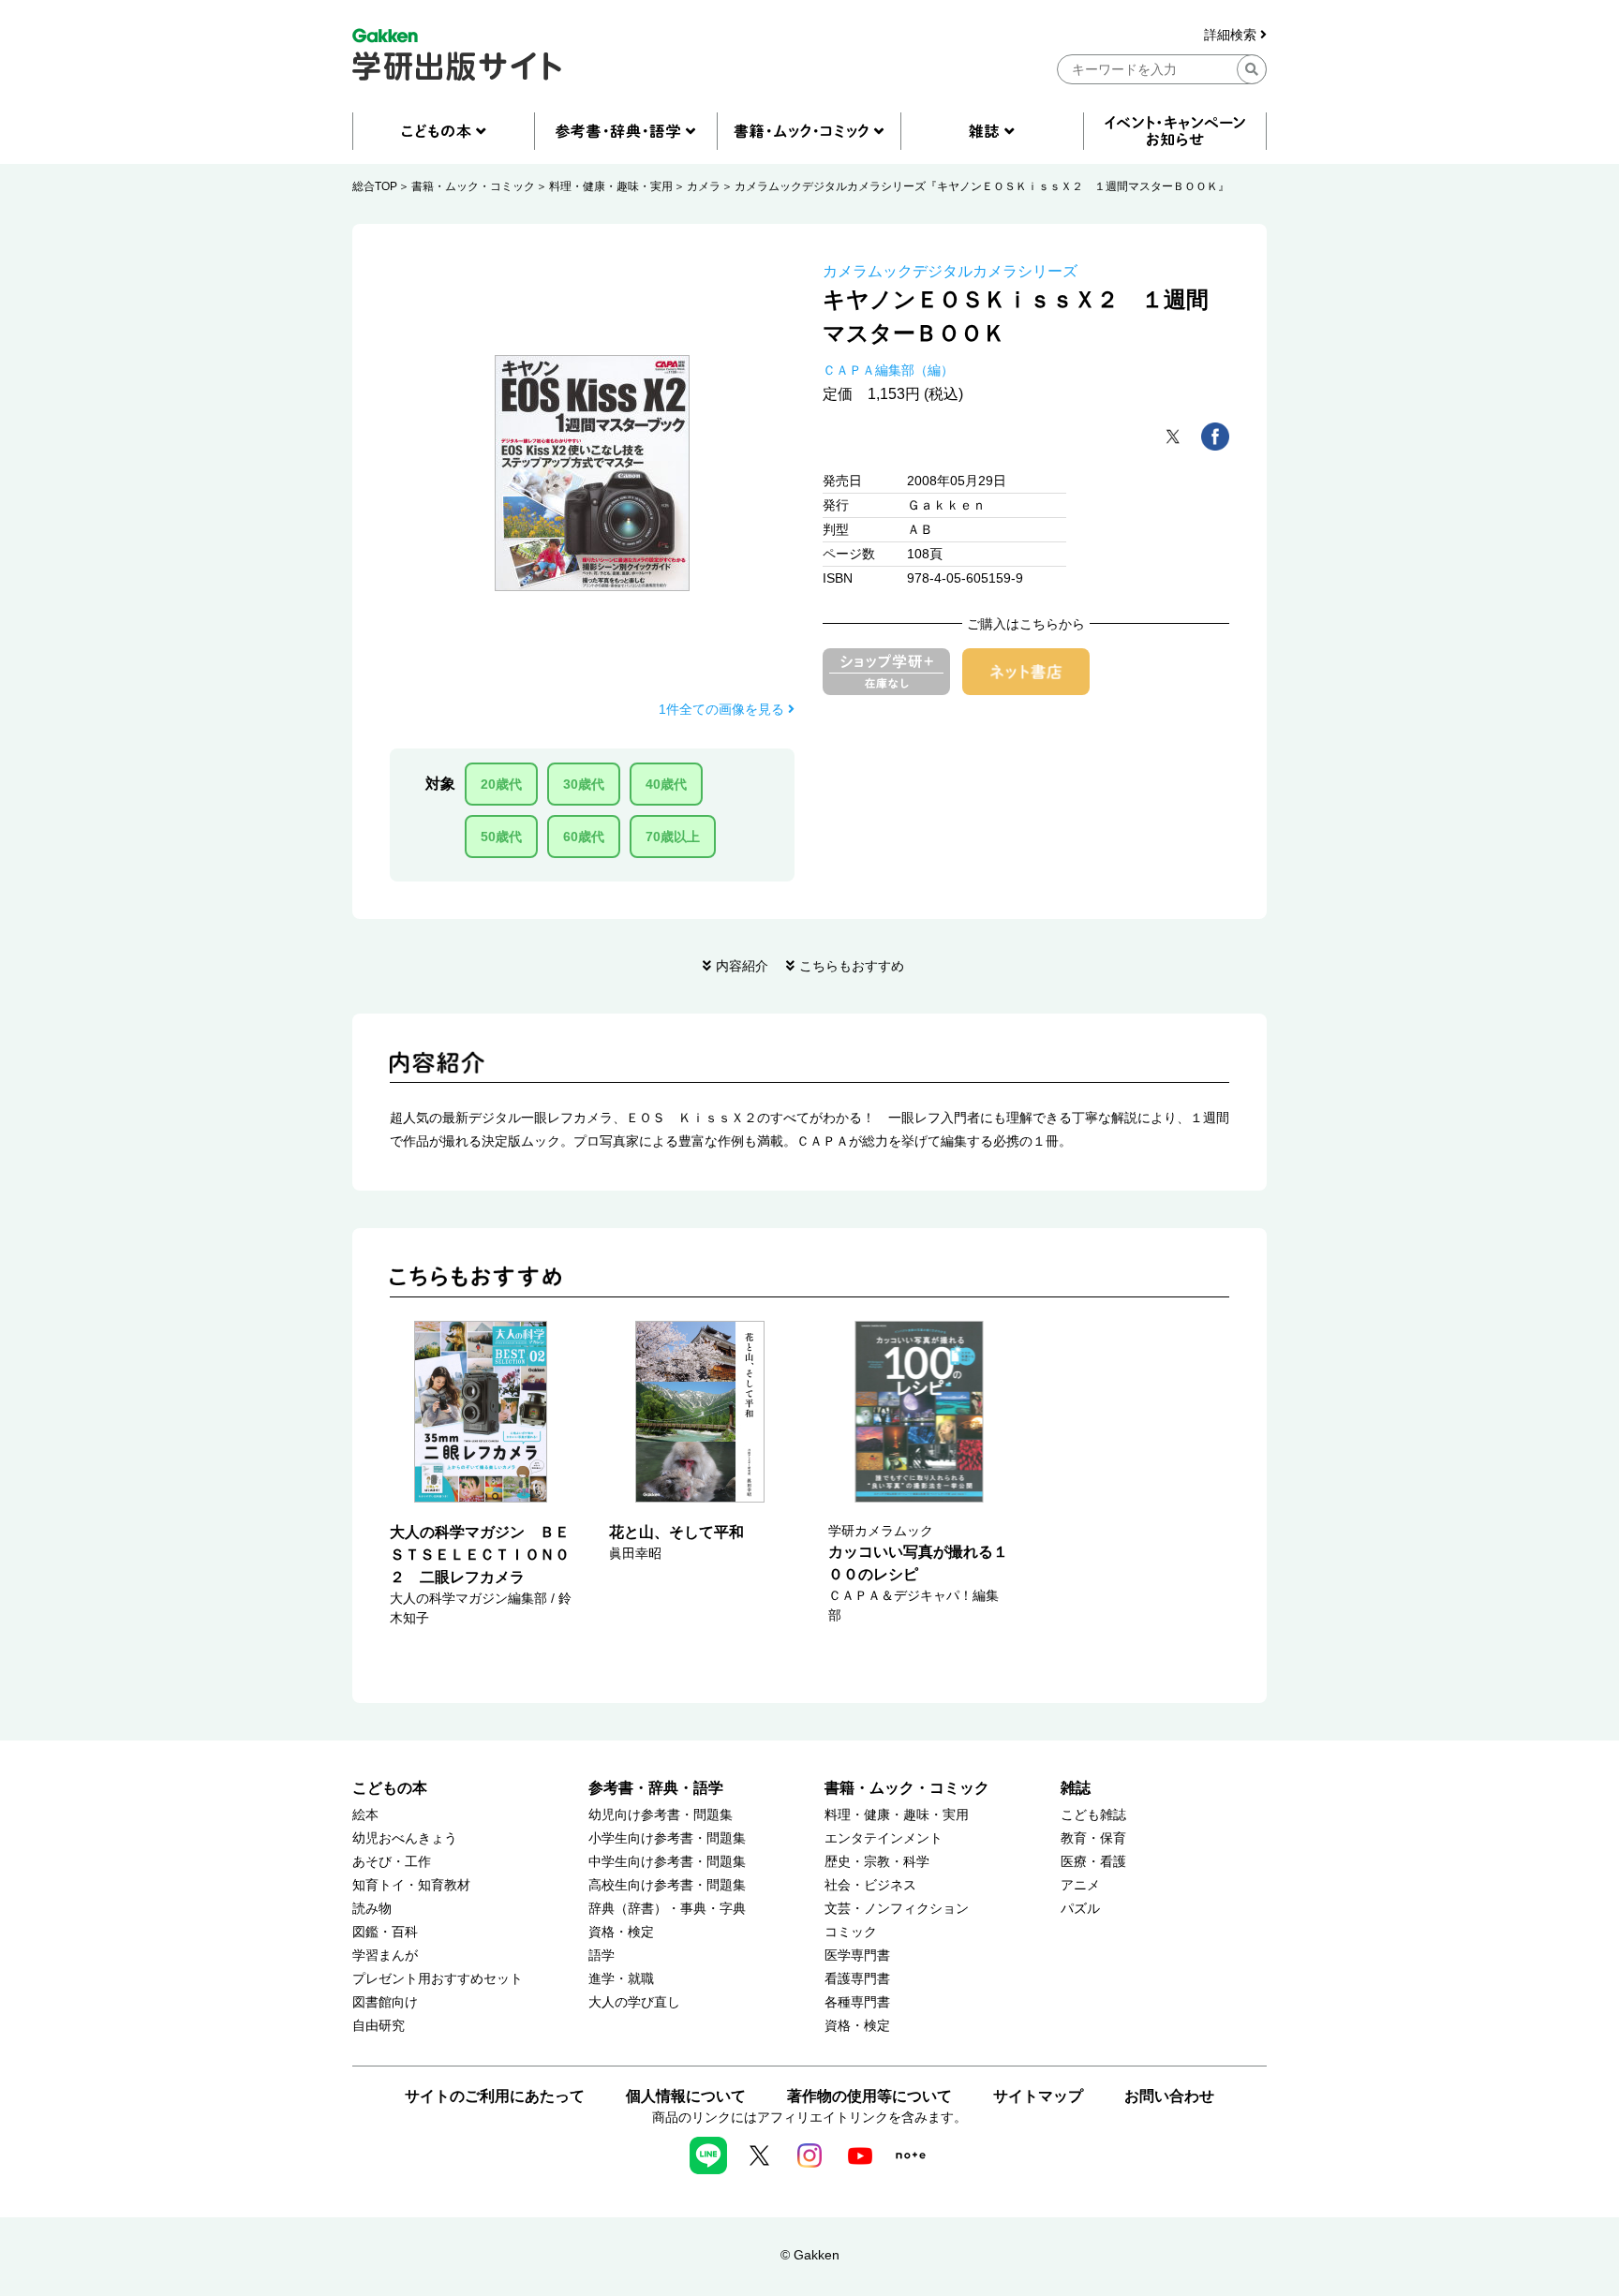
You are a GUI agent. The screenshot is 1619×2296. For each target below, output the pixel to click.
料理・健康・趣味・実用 (611, 186)
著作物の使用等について (869, 2096)
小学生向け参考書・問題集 (667, 1838)
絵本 (365, 1815)
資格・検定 (621, 1932)
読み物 (372, 1909)
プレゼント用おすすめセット (438, 1979)
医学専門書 (857, 1955)
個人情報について (686, 2096)
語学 (602, 1955)
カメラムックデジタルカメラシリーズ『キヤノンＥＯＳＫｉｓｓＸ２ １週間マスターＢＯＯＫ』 (982, 186)
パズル (1080, 1909)
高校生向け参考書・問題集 (667, 1885)
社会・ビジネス (870, 1885)
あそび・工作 (392, 1862)
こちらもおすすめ (852, 966)
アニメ (1080, 1885)
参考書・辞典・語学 (656, 1788)
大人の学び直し (634, 2002)
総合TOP (375, 186)
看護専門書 (857, 1979)
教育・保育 (1093, 1838)
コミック (851, 1932)
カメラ (704, 186)
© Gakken (810, 2255)
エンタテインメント (884, 1838)
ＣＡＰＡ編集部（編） (888, 370)
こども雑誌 (1093, 1815)
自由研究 (379, 2026)
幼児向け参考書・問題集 (661, 1815)
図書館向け (385, 2002)
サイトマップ (1038, 2096)
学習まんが (385, 1955)
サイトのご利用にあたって (495, 2096)
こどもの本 (390, 1788)
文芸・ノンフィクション (897, 1909)
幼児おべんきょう (405, 1838)
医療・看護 (1093, 1862)
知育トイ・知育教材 (411, 1885)
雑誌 (1076, 1788)
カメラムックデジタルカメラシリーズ (950, 271)
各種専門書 (857, 2002)
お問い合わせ (1169, 2096)
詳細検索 (1232, 35)
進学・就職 (621, 1979)
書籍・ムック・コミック (473, 186)
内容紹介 (742, 966)
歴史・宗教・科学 (877, 1862)
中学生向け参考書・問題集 (667, 1862)
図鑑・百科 (385, 1932)
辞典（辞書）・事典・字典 (667, 1909)
